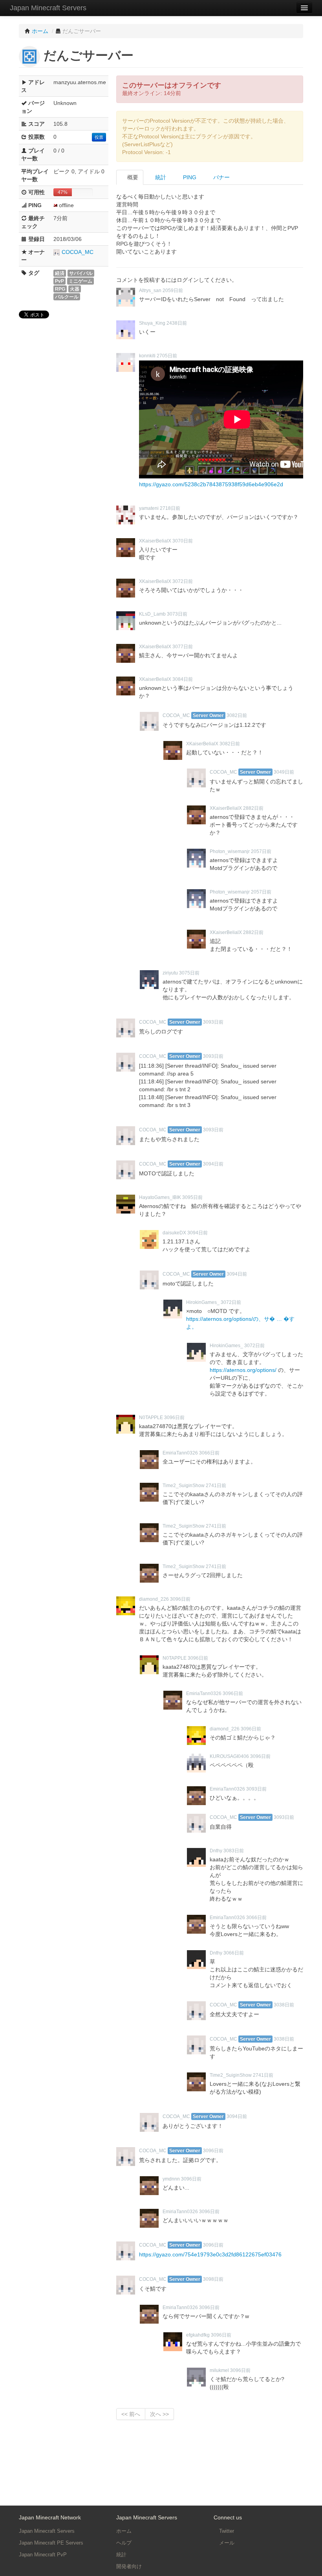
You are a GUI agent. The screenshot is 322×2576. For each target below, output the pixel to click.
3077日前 (183, 647)
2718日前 (170, 508)
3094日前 (213, 1164)
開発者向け (129, 2566)
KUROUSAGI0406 (229, 1756)
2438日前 (177, 323)
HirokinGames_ (203, 1302)
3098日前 (213, 2279)
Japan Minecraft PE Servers (51, 2543)
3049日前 (284, 772)
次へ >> (159, 2414)
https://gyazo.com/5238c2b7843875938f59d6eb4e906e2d (211, 484)
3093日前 (213, 1022)
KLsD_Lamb (152, 614)
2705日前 (167, 356)
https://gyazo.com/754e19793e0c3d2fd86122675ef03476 (210, 2254)
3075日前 (189, 973)
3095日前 (192, 1197)
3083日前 (234, 1851)
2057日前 (261, 851)
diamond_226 (154, 1599)
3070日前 (183, 541)
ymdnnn (171, 2179)
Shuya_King (152, 323)
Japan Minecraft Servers (48, 8)
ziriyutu (170, 973)
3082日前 (237, 715)
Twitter (226, 2531)
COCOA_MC (78, 252)
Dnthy (216, 1851)
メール (226, 2543)
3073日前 (177, 614)
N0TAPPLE (151, 1418)
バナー (221, 177)
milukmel (219, 2370)
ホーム (124, 2531)
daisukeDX (174, 1233)
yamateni (149, 508)
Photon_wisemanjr (230, 851)
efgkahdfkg (198, 2335)
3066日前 (209, 1453)
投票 (99, 137)
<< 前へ (131, 2414)
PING (189, 177)
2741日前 (216, 1486)
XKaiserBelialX (155, 541)
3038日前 (284, 2005)
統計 (160, 177)
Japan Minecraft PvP (43, 2555)
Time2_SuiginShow (184, 1486)
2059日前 (173, 291)
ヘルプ (124, 2543)
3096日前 (174, 1418)
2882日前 (253, 808)
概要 (132, 177)
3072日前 (183, 581)
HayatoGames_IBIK (160, 1197)
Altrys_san (150, 291)
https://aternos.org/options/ (243, 1370)
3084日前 (183, 679)
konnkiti (147, 356)
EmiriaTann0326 (180, 1453)
